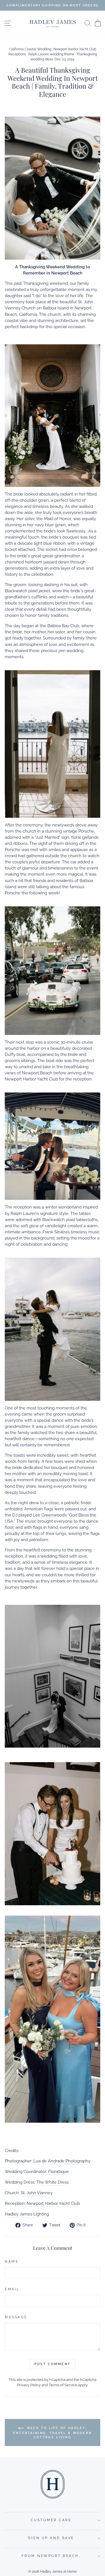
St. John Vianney (37, 2193)
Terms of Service (63, 2385)
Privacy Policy (29, 2385)
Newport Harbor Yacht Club (53, 2203)
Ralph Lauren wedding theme (51, 54)
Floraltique (59, 2171)
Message (16, 2317)
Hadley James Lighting (27, 2214)
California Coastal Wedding (30, 49)
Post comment (53, 2364)
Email (12, 2289)
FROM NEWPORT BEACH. (51, 2556)
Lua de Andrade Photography (62, 2161)
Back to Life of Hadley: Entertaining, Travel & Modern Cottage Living (53, 2433)
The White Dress (53, 2182)
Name (12, 2262)
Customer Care (51, 2520)
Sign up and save (51, 2538)
